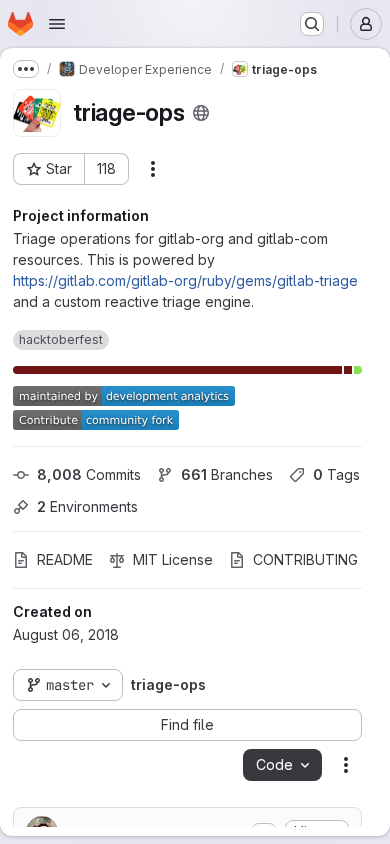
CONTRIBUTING (305, 559)
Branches (227, 474)
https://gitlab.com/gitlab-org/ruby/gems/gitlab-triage (185, 280)
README (65, 559)
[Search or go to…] (312, 24)
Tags (336, 474)
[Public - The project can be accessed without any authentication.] (201, 113)
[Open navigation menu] (57, 24)
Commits (89, 474)
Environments (87, 506)
